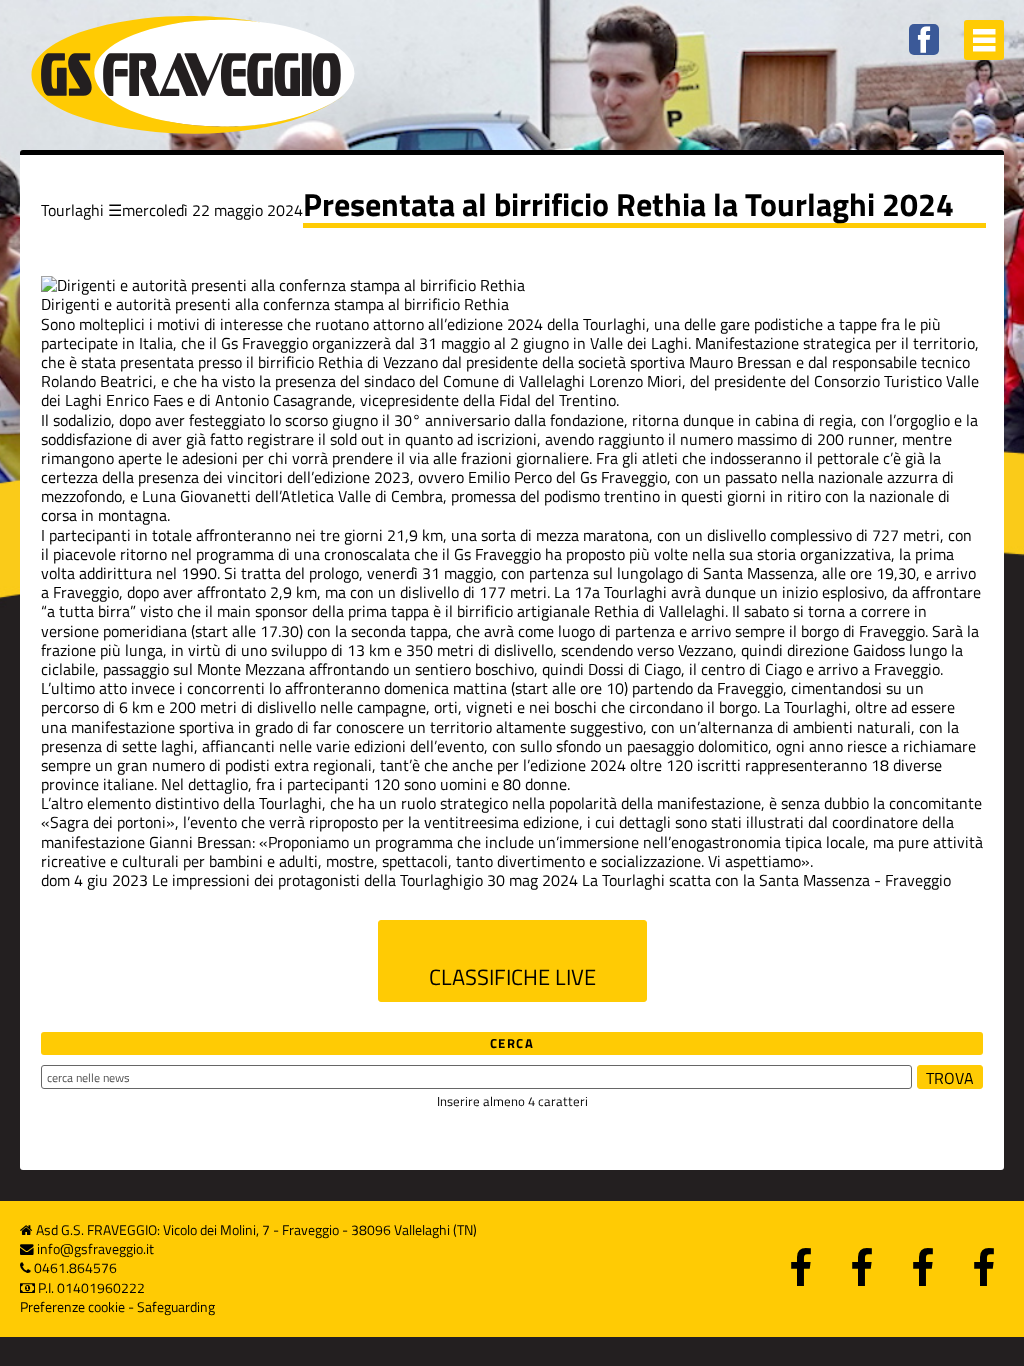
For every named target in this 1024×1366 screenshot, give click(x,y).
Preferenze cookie (72, 1307)
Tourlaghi (72, 210)
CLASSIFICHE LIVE (512, 977)
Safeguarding (176, 1307)
